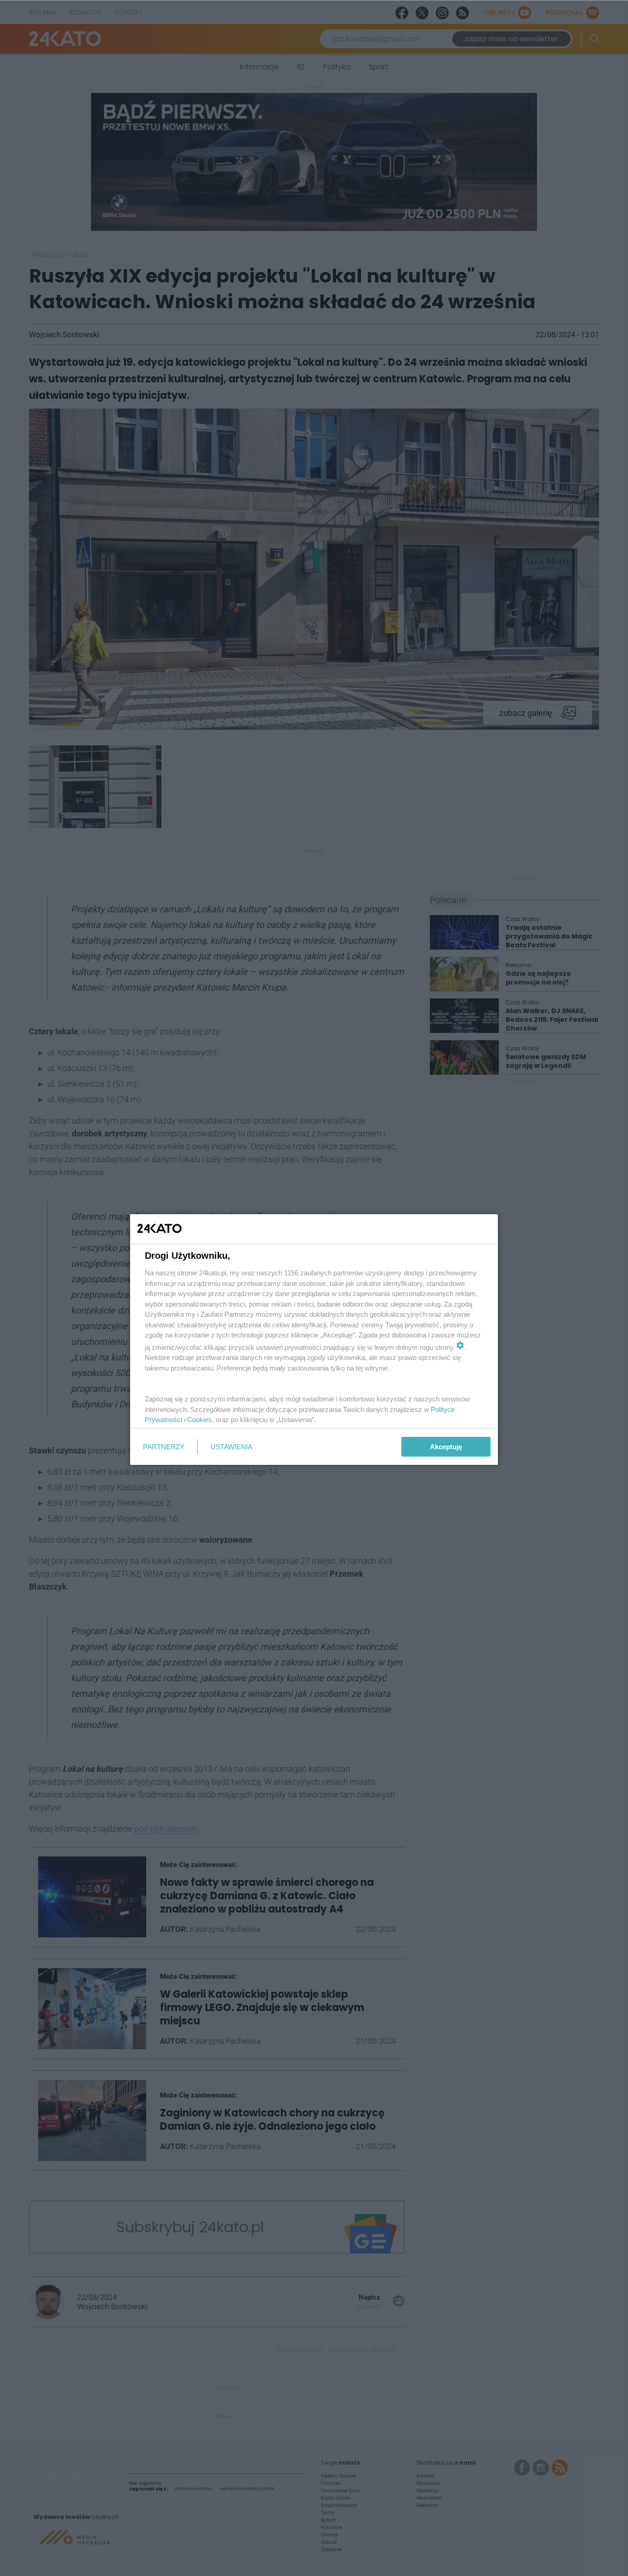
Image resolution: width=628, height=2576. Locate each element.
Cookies (200, 1420)
